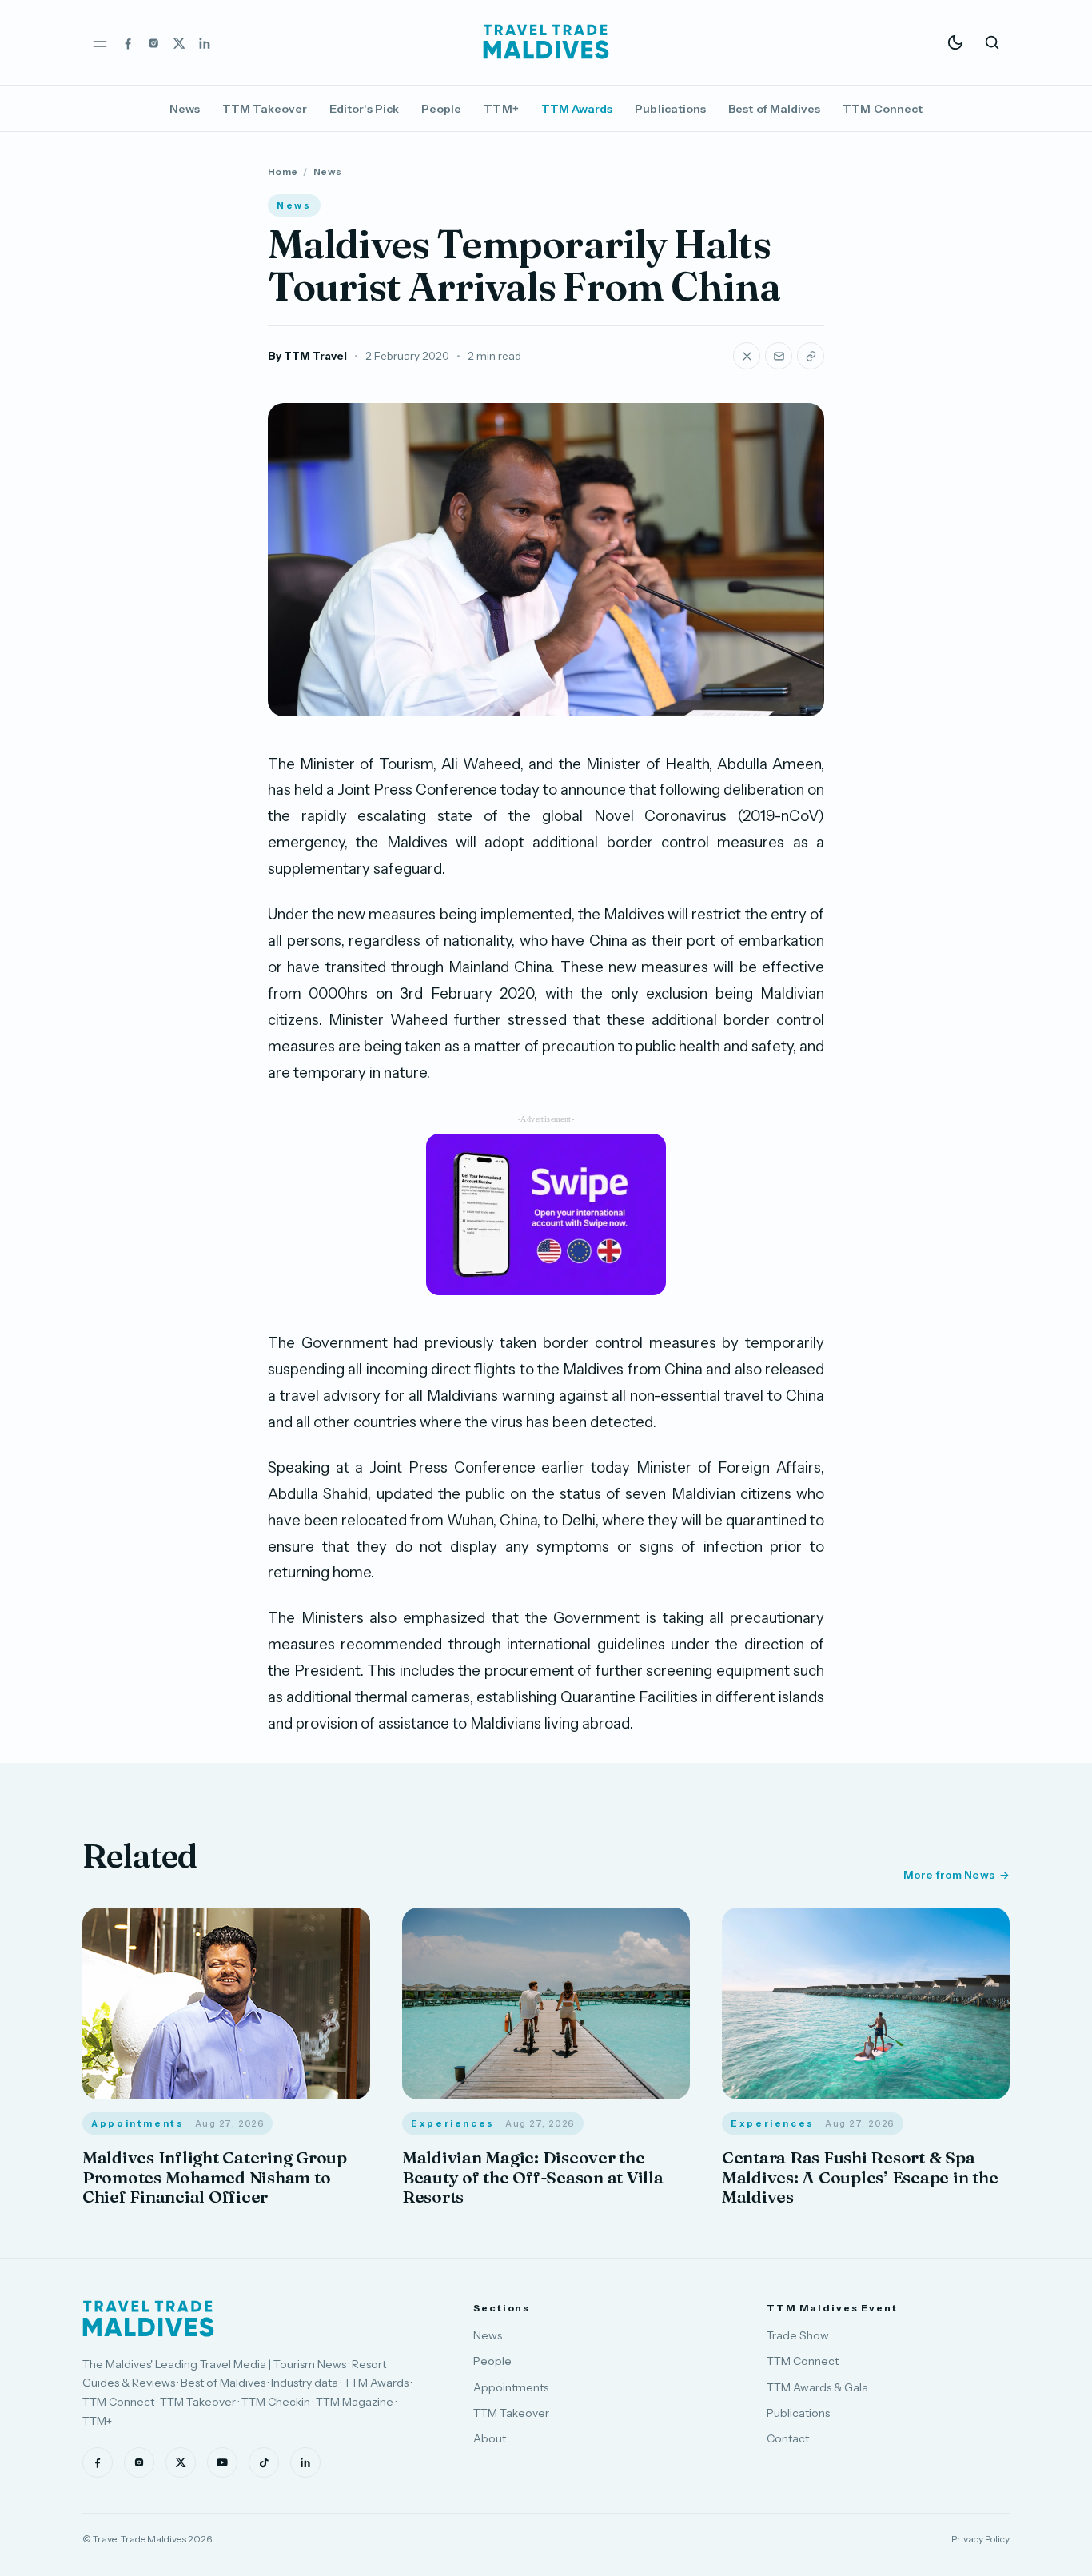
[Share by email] (779, 356)
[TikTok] (264, 2462)
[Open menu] (100, 42)
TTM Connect (883, 109)
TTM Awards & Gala (817, 2387)
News (185, 109)
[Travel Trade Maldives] (148, 2319)
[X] (179, 42)
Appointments (511, 2387)
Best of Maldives (774, 109)
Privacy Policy (980, 2539)
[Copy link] (811, 356)
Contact (788, 2438)
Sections (502, 2308)
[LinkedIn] (205, 42)
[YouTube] (222, 2462)
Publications (670, 109)
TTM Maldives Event (832, 2308)
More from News (949, 1875)
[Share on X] (747, 356)
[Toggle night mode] (955, 42)
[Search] (992, 42)
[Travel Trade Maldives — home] (546, 42)
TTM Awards (577, 109)
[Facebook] (128, 42)
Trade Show (798, 2335)
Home (283, 171)
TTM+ (501, 109)
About (490, 2438)
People (441, 109)
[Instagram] (153, 42)
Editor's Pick (364, 109)
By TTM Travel (307, 356)
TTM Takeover (265, 109)
